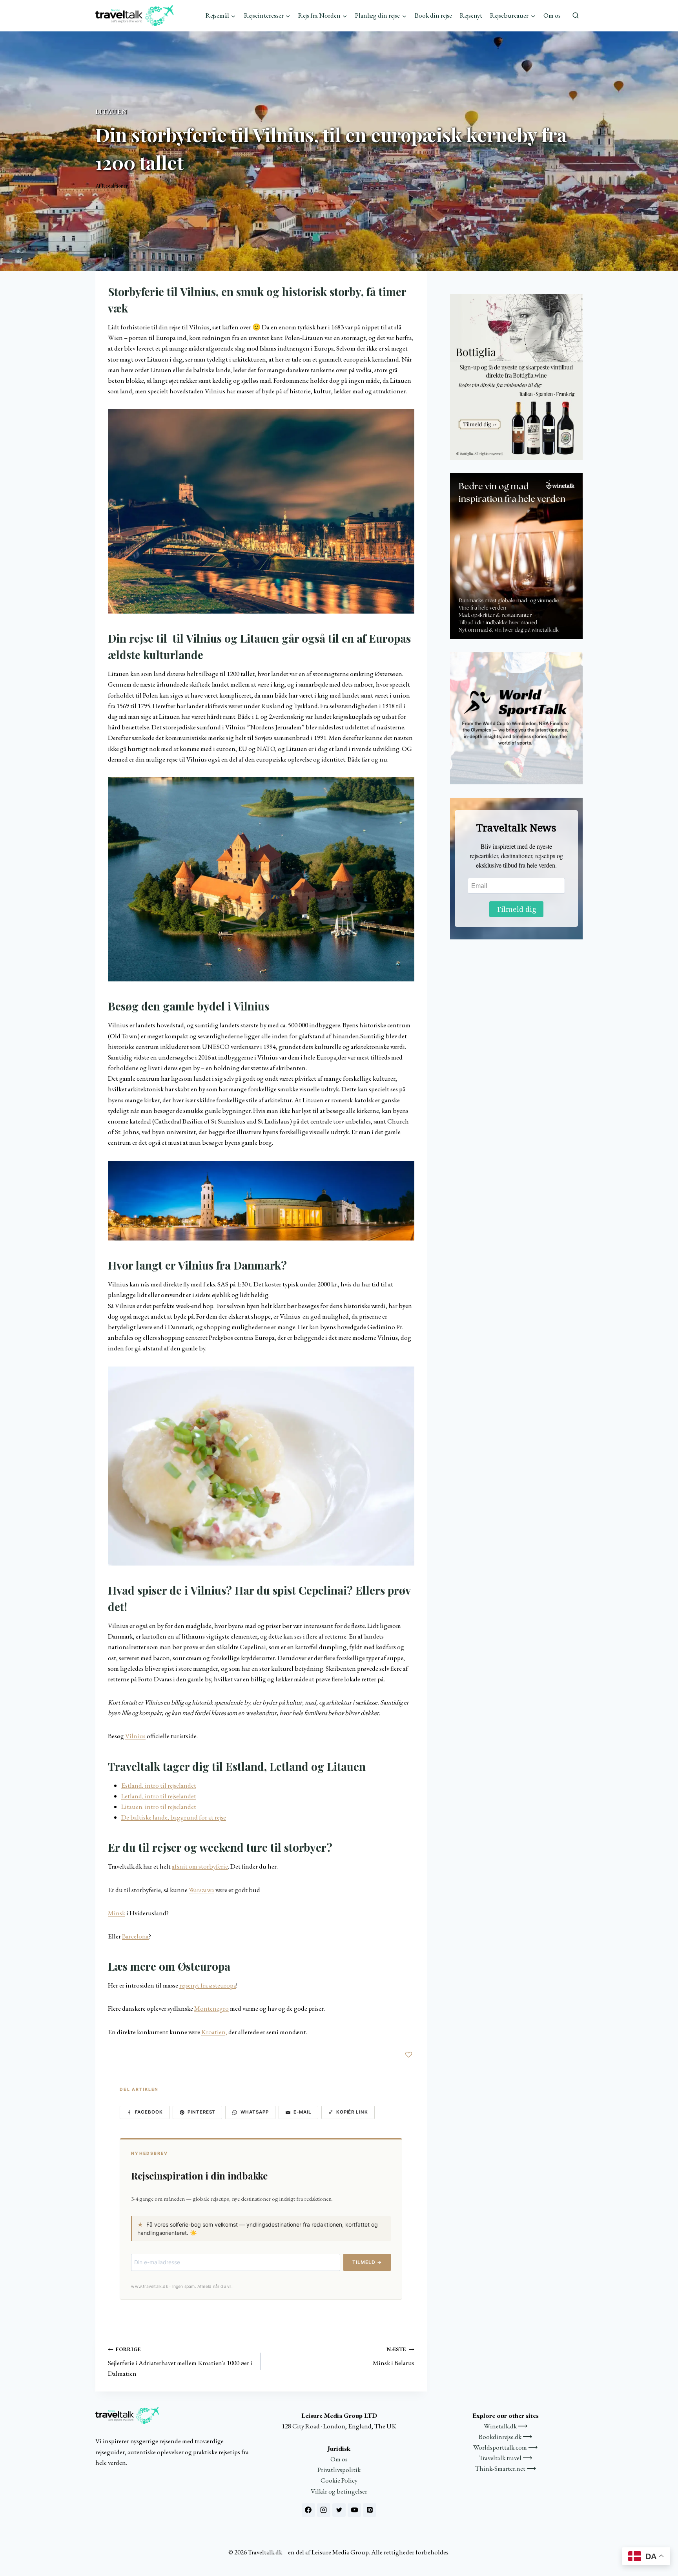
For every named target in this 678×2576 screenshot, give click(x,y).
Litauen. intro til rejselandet (159, 1807)
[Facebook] (308, 2510)
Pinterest (201, 2112)
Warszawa (201, 1890)
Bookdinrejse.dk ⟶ (505, 2437)
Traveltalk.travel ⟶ (506, 2458)
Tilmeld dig (516, 909)
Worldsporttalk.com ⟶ (505, 2447)
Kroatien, (214, 2032)
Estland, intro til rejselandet (159, 1785)
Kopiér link (352, 2112)
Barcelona (135, 1936)
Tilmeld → (367, 2262)
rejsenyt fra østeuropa (208, 1985)
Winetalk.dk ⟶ (506, 2426)
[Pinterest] (370, 2510)
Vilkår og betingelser (339, 2491)
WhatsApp (255, 2112)
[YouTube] (354, 2510)
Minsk (117, 1913)
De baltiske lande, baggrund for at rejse (174, 1817)
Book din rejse (433, 15)
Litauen (111, 111)
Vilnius (135, 1736)
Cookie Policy (339, 2480)
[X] (339, 2510)
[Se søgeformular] (576, 16)
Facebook (149, 2112)
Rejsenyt (471, 15)
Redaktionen (115, 186)
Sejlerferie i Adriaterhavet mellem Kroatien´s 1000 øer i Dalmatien (180, 2362)
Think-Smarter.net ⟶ (506, 2468)
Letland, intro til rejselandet (159, 1796)
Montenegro (211, 2008)
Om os (552, 15)
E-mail (303, 2112)
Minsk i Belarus (393, 2356)
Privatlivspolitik (339, 2470)
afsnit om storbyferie (200, 1866)
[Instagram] (324, 2510)
